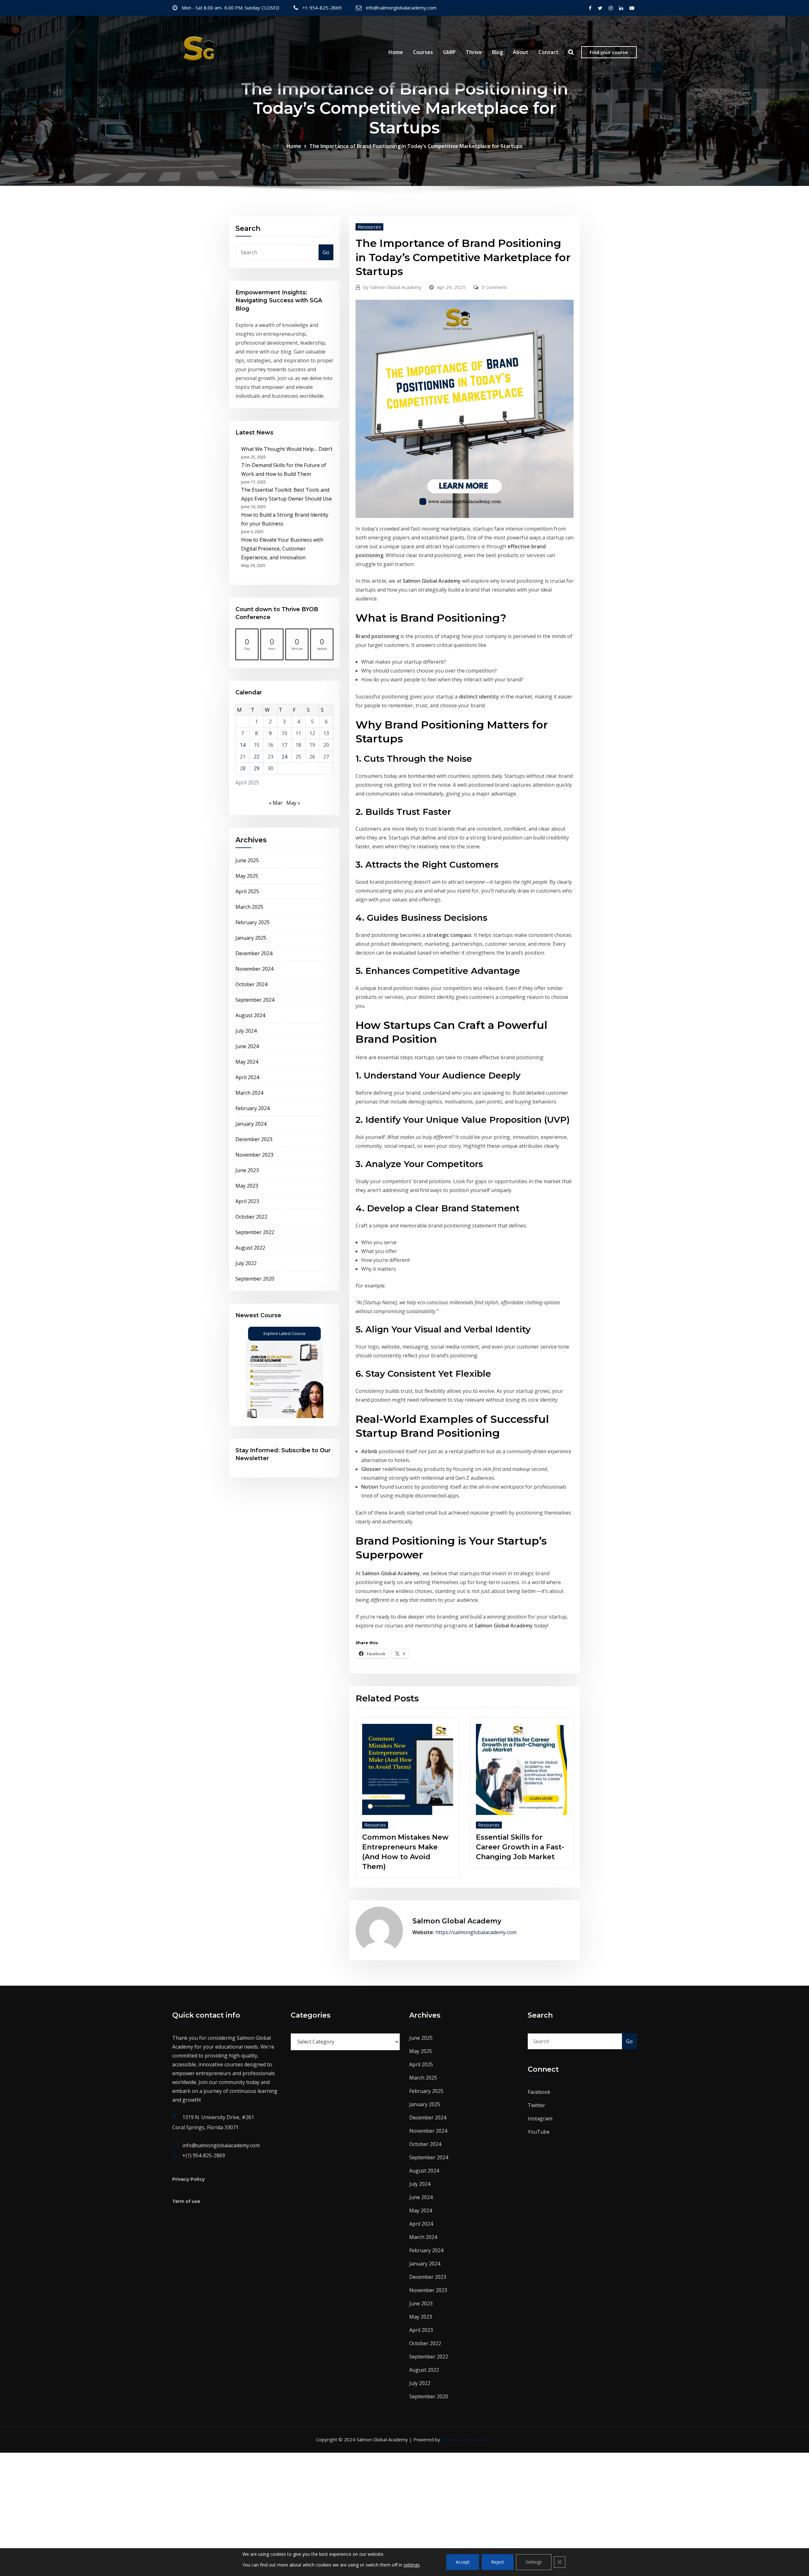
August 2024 (250, 1015)
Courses (423, 52)
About (521, 52)
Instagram (540, 2118)
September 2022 (255, 1232)
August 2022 (250, 1248)
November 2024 (254, 969)
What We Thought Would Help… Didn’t (287, 449)
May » (293, 803)
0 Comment (494, 287)
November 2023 (254, 1155)
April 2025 (247, 891)
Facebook (539, 2092)
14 (243, 745)
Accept (463, 2562)
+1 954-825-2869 (322, 8)
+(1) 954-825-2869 (204, 2155)
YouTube (539, 2132)
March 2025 (249, 907)
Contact (548, 52)
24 (284, 757)
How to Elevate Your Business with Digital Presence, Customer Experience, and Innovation (282, 549)
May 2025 (247, 876)
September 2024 (255, 1000)
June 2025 (247, 860)
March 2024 (249, 1093)
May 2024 (247, 1062)
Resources (369, 227)
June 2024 (247, 1046)
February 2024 (252, 1108)
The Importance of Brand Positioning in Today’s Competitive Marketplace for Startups (416, 146)
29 (257, 768)
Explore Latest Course (285, 1333)
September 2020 (255, 1279)
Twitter (536, 2105)
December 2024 (254, 953)
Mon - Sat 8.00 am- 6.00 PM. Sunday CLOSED (231, 8)
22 (257, 757)
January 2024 (251, 1124)
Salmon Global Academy (392, 287)
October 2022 (251, 1217)
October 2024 (251, 984)
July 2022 (246, 1263)
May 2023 (247, 1186)
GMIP (449, 52)
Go (326, 252)
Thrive (474, 52)
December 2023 (254, 1139)
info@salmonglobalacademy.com (401, 8)
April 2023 (247, 1201)
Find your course (609, 52)
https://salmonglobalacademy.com (476, 1932)
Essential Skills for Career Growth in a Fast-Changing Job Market (520, 1847)
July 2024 (246, 1031)
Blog (497, 52)
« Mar (276, 803)
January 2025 (251, 938)
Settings (534, 2562)
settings (412, 2565)
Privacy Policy (189, 2179)
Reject (498, 2562)
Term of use (186, 2201)
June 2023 (247, 1170)
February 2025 (252, 922)
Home (396, 52)
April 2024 (247, 1077)
